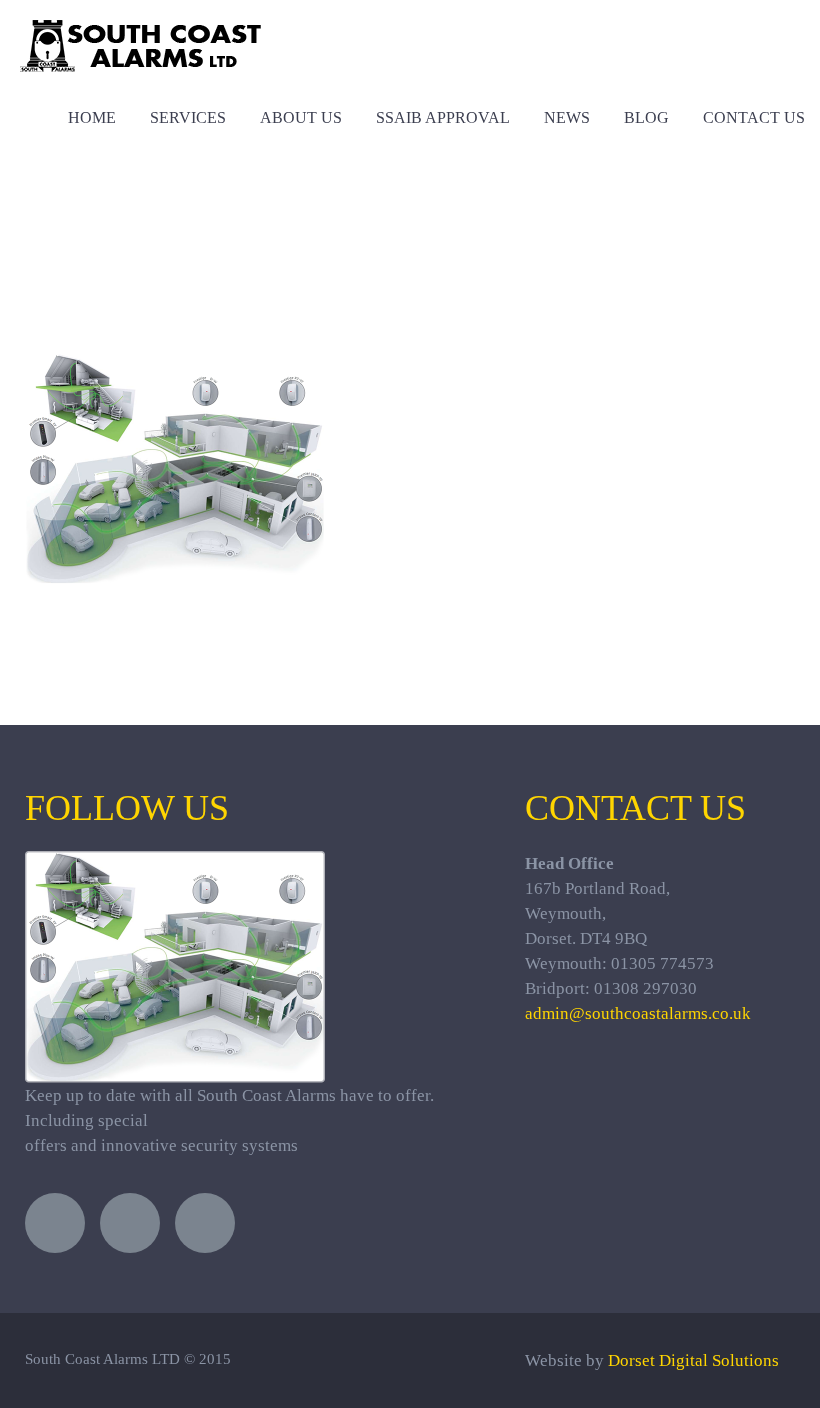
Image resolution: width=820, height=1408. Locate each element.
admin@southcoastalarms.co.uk (638, 1013)
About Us (301, 117)
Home (92, 117)
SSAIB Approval (443, 117)
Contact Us (754, 117)
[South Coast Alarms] (141, 33)
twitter (55, 1223)
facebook (130, 1223)
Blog (646, 117)
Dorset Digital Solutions (693, 1360)
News (567, 117)
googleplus (205, 1223)
